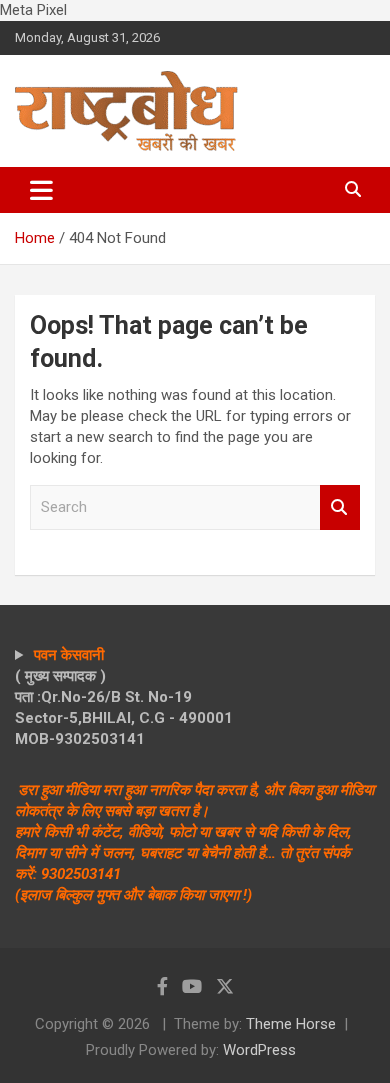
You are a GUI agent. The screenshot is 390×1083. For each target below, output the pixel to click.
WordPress (259, 1050)
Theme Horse (291, 1024)
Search (340, 507)
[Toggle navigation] (41, 190)
